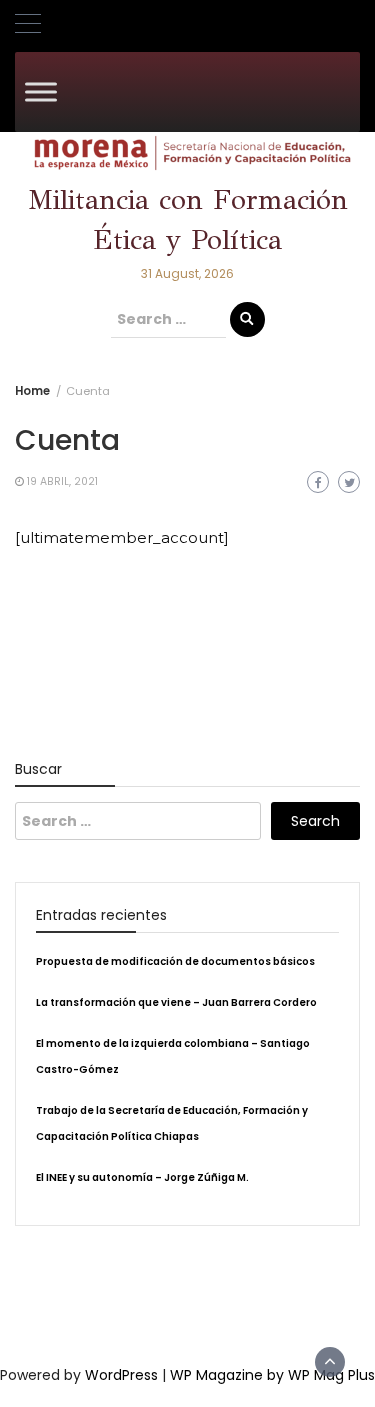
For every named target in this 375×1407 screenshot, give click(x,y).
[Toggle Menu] (41, 91)
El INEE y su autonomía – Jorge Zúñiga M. (142, 1177)
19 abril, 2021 (62, 481)
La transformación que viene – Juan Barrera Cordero (176, 1002)
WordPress (121, 1375)
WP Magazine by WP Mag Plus (272, 1375)
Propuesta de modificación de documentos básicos (175, 961)
